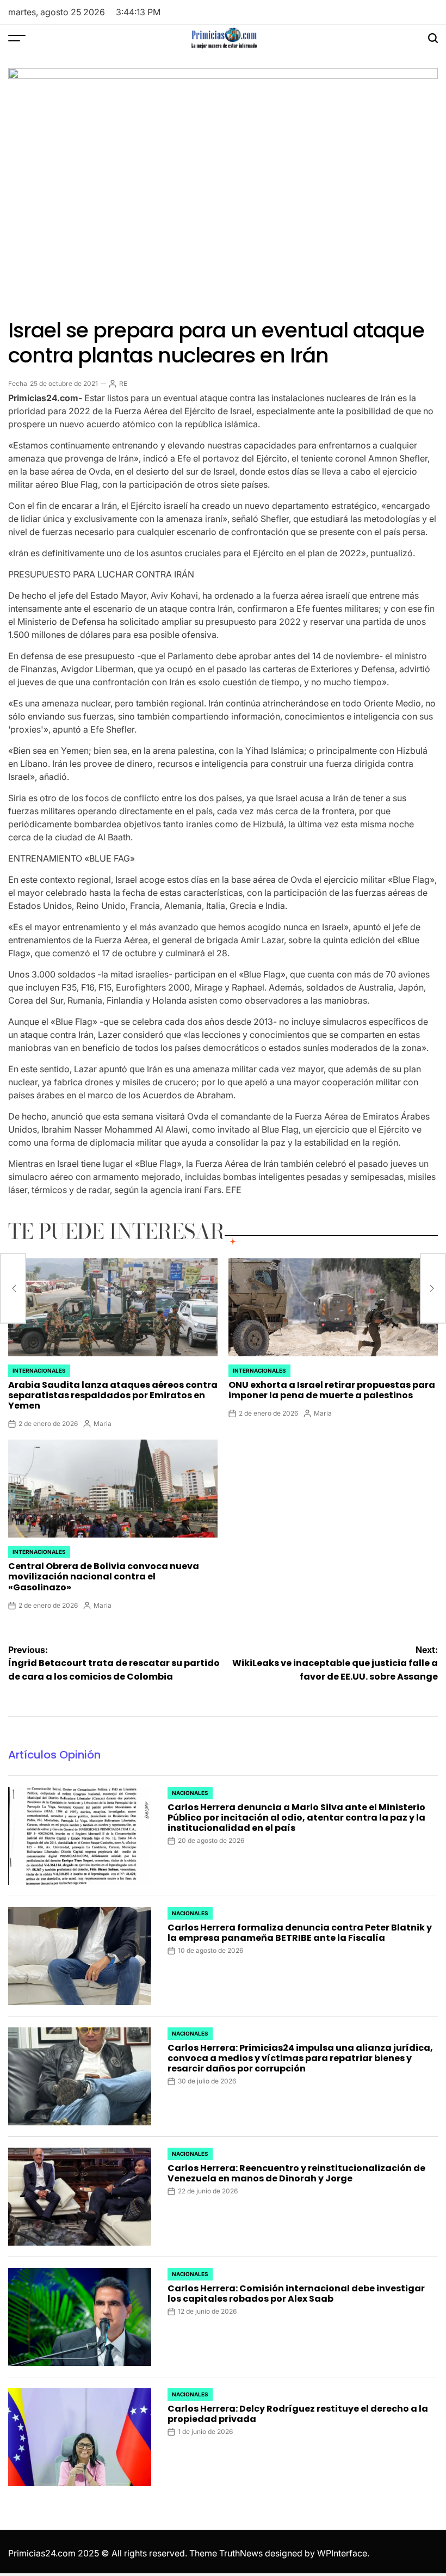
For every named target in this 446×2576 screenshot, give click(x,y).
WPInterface (342, 2553)
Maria (103, 1424)
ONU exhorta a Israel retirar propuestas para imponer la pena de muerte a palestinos (332, 1390)
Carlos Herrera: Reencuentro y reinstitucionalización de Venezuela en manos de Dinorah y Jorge (296, 2173)
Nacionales (190, 1793)
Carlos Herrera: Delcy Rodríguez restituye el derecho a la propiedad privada (298, 2414)
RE (123, 383)
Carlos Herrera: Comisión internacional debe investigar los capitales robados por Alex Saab (296, 2294)
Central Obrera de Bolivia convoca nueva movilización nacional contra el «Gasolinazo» (104, 1576)
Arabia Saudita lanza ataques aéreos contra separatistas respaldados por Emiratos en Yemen (113, 1395)
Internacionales (39, 1370)
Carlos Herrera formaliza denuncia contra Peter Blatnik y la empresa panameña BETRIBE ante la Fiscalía (300, 1933)
